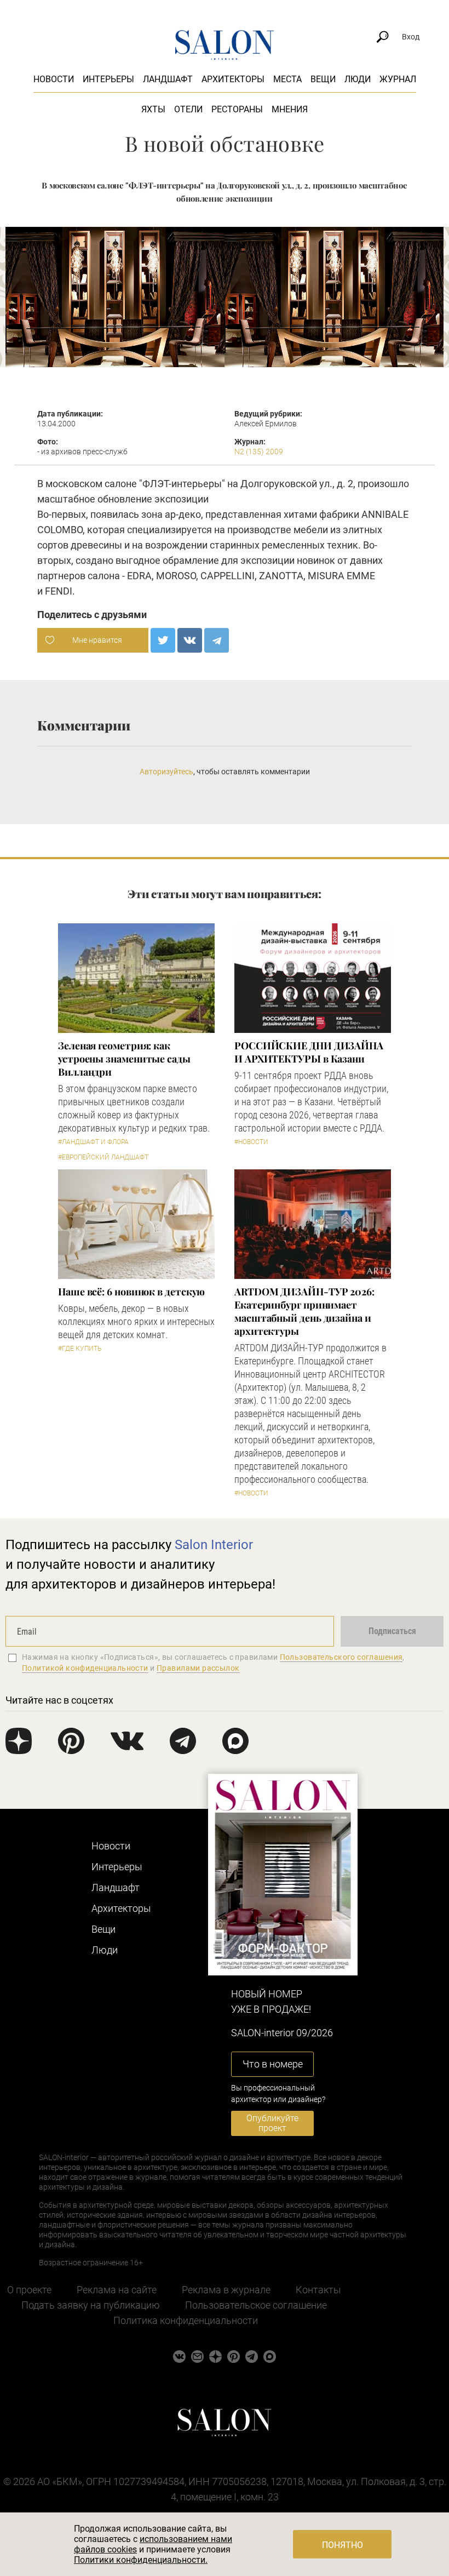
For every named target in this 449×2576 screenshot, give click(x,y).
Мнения (290, 109)
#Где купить (80, 1349)
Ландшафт (168, 79)
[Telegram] (217, 640)
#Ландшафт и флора (93, 1142)
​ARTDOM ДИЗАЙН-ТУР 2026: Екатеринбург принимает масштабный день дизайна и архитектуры (304, 1311)
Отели (188, 109)
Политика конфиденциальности (186, 2320)
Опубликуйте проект (272, 2123)
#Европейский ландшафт (103, 1157)
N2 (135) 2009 (259, 452)
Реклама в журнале (226, 2290)
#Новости (251, 1142)
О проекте (29, 2290)
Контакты (318, 2290)
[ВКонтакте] (190, 640)
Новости (54, 79)
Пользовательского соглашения (341, 1657)
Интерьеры (108, 79)
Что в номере (273, 2064)
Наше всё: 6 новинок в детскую (131, 1292)
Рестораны (237, 109)
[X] (163, 640)
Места (287, 79)
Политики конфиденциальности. (141, 2560)
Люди (358, 79)
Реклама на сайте (117, 2290)
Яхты (153, 109)
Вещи (323, 79)
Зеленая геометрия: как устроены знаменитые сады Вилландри (124, 1059)
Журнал (398, 79)
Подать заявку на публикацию (91, 2305)
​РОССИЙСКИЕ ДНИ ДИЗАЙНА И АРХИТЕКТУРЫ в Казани (309, 1052)
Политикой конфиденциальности (85, 1668)
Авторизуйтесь (166, 772)
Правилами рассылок (198, 1668)
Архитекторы (233, 79)
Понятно (342, 2545)
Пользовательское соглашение (256, 2305)
